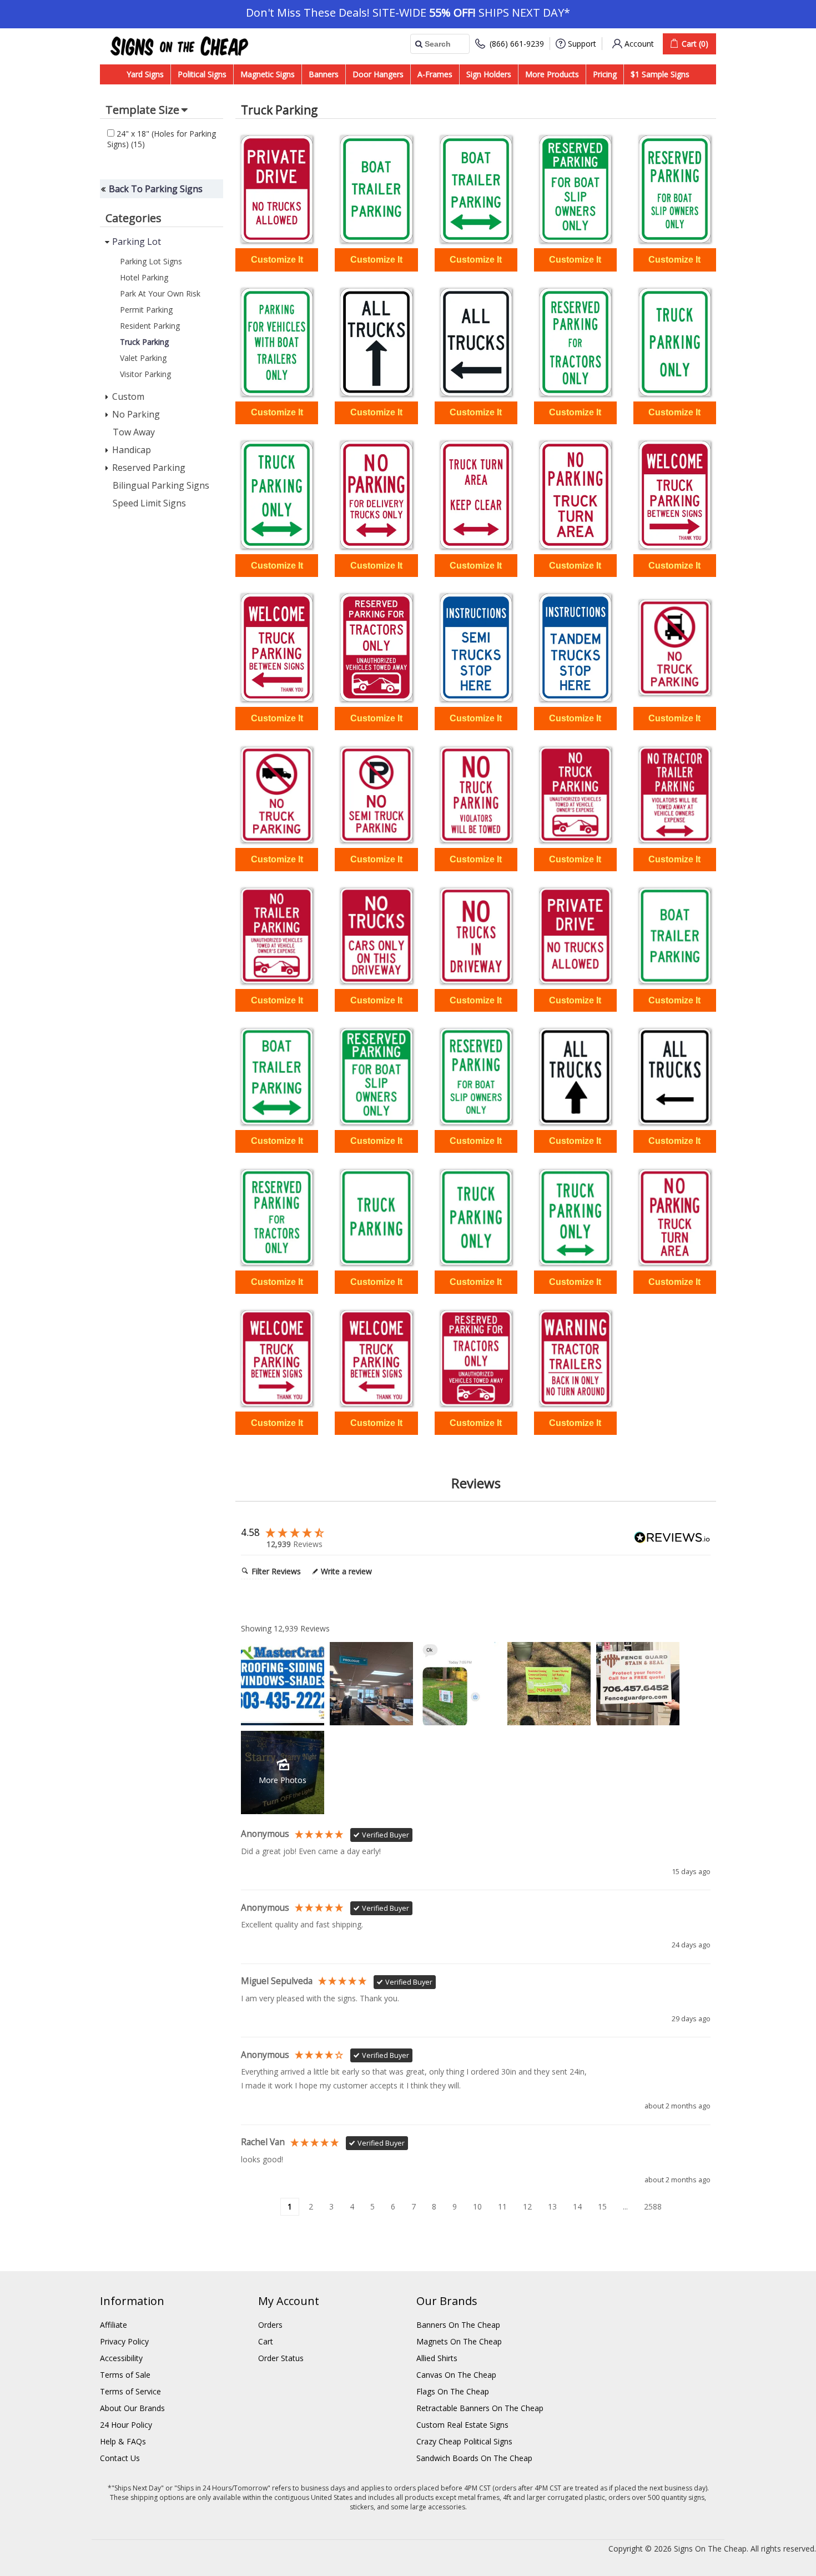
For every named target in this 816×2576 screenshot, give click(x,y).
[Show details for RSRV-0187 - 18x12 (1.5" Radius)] (575, 189)
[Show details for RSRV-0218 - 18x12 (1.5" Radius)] (277, 495)
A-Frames (435, 74)
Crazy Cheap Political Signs (464, 2441)
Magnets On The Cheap (459, 2341)
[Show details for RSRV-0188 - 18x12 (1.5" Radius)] (675, 189)
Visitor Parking (145, 374)
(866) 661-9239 (517, 44)
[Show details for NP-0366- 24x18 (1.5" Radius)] (476, 936)
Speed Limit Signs (149, 503)
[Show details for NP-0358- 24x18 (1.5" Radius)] (476, 795)
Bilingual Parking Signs (161, 485)
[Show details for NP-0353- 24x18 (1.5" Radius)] (675, 647)
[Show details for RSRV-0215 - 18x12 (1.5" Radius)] (575, 342)
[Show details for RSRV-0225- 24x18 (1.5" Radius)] (575, 1358)
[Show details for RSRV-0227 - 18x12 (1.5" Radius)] (575, 647)
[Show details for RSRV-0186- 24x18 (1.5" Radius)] (277, 1076)
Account (639, 44)
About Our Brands (132, 2408)
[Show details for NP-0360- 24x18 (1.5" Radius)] (575, 795)
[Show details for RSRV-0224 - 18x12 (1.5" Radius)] (376, 647)
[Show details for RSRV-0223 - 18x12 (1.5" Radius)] (277, 647)
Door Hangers (378, 74)
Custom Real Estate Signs (462, 2425)
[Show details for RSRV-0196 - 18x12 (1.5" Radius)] (476, 342)
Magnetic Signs (268, 74)
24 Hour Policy (126, 2425)
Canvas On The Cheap (456, 2375)
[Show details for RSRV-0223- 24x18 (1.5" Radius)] (376, 1358)
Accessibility (121, 2358)
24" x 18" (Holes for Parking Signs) (162, 139)
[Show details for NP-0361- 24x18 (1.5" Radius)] (675, 795)
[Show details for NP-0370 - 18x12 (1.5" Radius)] (277, 189)
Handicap (132, 450)
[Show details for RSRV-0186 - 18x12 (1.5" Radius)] (476, 189)
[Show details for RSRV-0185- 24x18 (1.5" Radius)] (675, 936)
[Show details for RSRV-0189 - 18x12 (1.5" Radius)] (277, 342)
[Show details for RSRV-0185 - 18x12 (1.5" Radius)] (376, 189)
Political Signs (202, 74)
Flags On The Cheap (453, 2391)
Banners (324, 74)
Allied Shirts (437, 2358)
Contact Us (120, 2458)
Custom (128, 396)
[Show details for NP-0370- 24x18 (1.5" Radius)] (575, 936)
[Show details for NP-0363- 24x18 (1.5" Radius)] (277, 936)
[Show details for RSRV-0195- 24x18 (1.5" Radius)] (575, 1076)
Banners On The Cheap (458, 2325)
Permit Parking (146, 310)
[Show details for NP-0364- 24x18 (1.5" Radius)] (376, 936)
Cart (266, 2341)
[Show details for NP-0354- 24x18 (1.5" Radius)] (277, 795)
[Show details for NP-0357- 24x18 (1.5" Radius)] (376, 795)
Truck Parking (144, 342)
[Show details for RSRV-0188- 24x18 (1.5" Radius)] (476, 1076)
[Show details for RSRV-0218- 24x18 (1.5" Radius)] (575, 1217)
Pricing (605, 74)
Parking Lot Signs (151, 261)
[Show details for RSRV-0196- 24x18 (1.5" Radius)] (675, 1076)
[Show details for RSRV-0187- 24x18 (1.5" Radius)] (376, 1076)
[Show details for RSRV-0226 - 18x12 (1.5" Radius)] (476, 647)
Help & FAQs (123, 2441)
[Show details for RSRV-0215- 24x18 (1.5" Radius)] (277, 1217)
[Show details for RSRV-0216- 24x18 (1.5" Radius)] (376, 1217)
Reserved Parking (149, 468)
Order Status (281, 2358)
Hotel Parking (144, 277)
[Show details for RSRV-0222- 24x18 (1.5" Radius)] (277, 1358)
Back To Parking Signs (156, 189)
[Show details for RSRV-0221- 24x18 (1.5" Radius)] (675, 1217)
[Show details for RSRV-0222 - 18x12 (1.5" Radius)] (675, 495)
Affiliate (114, 2325)
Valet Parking (143, 358)
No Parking (136, 414)
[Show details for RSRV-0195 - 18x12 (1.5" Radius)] (376, 342)
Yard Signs (145, 74)
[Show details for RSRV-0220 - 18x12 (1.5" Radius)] (476, 495)
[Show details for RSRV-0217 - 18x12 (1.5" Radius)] (675, 342)
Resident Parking (150, 326)
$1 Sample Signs (660, 74)
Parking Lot (137, 242)
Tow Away (134, 432)
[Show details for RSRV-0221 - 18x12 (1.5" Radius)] (575, 495)
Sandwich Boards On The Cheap (474, 2458)
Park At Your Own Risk (160, 293)
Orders (270, 2325)
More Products (552, 74)
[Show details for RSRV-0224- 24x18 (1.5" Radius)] (476, 1358)
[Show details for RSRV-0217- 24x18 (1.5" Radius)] (476, 1217)
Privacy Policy (124, 2341)
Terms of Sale (125, 2375)
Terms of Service (130, 2391)
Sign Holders (489, 74)
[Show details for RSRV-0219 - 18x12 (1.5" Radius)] (376, 495)
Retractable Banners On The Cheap (480, 2408)
